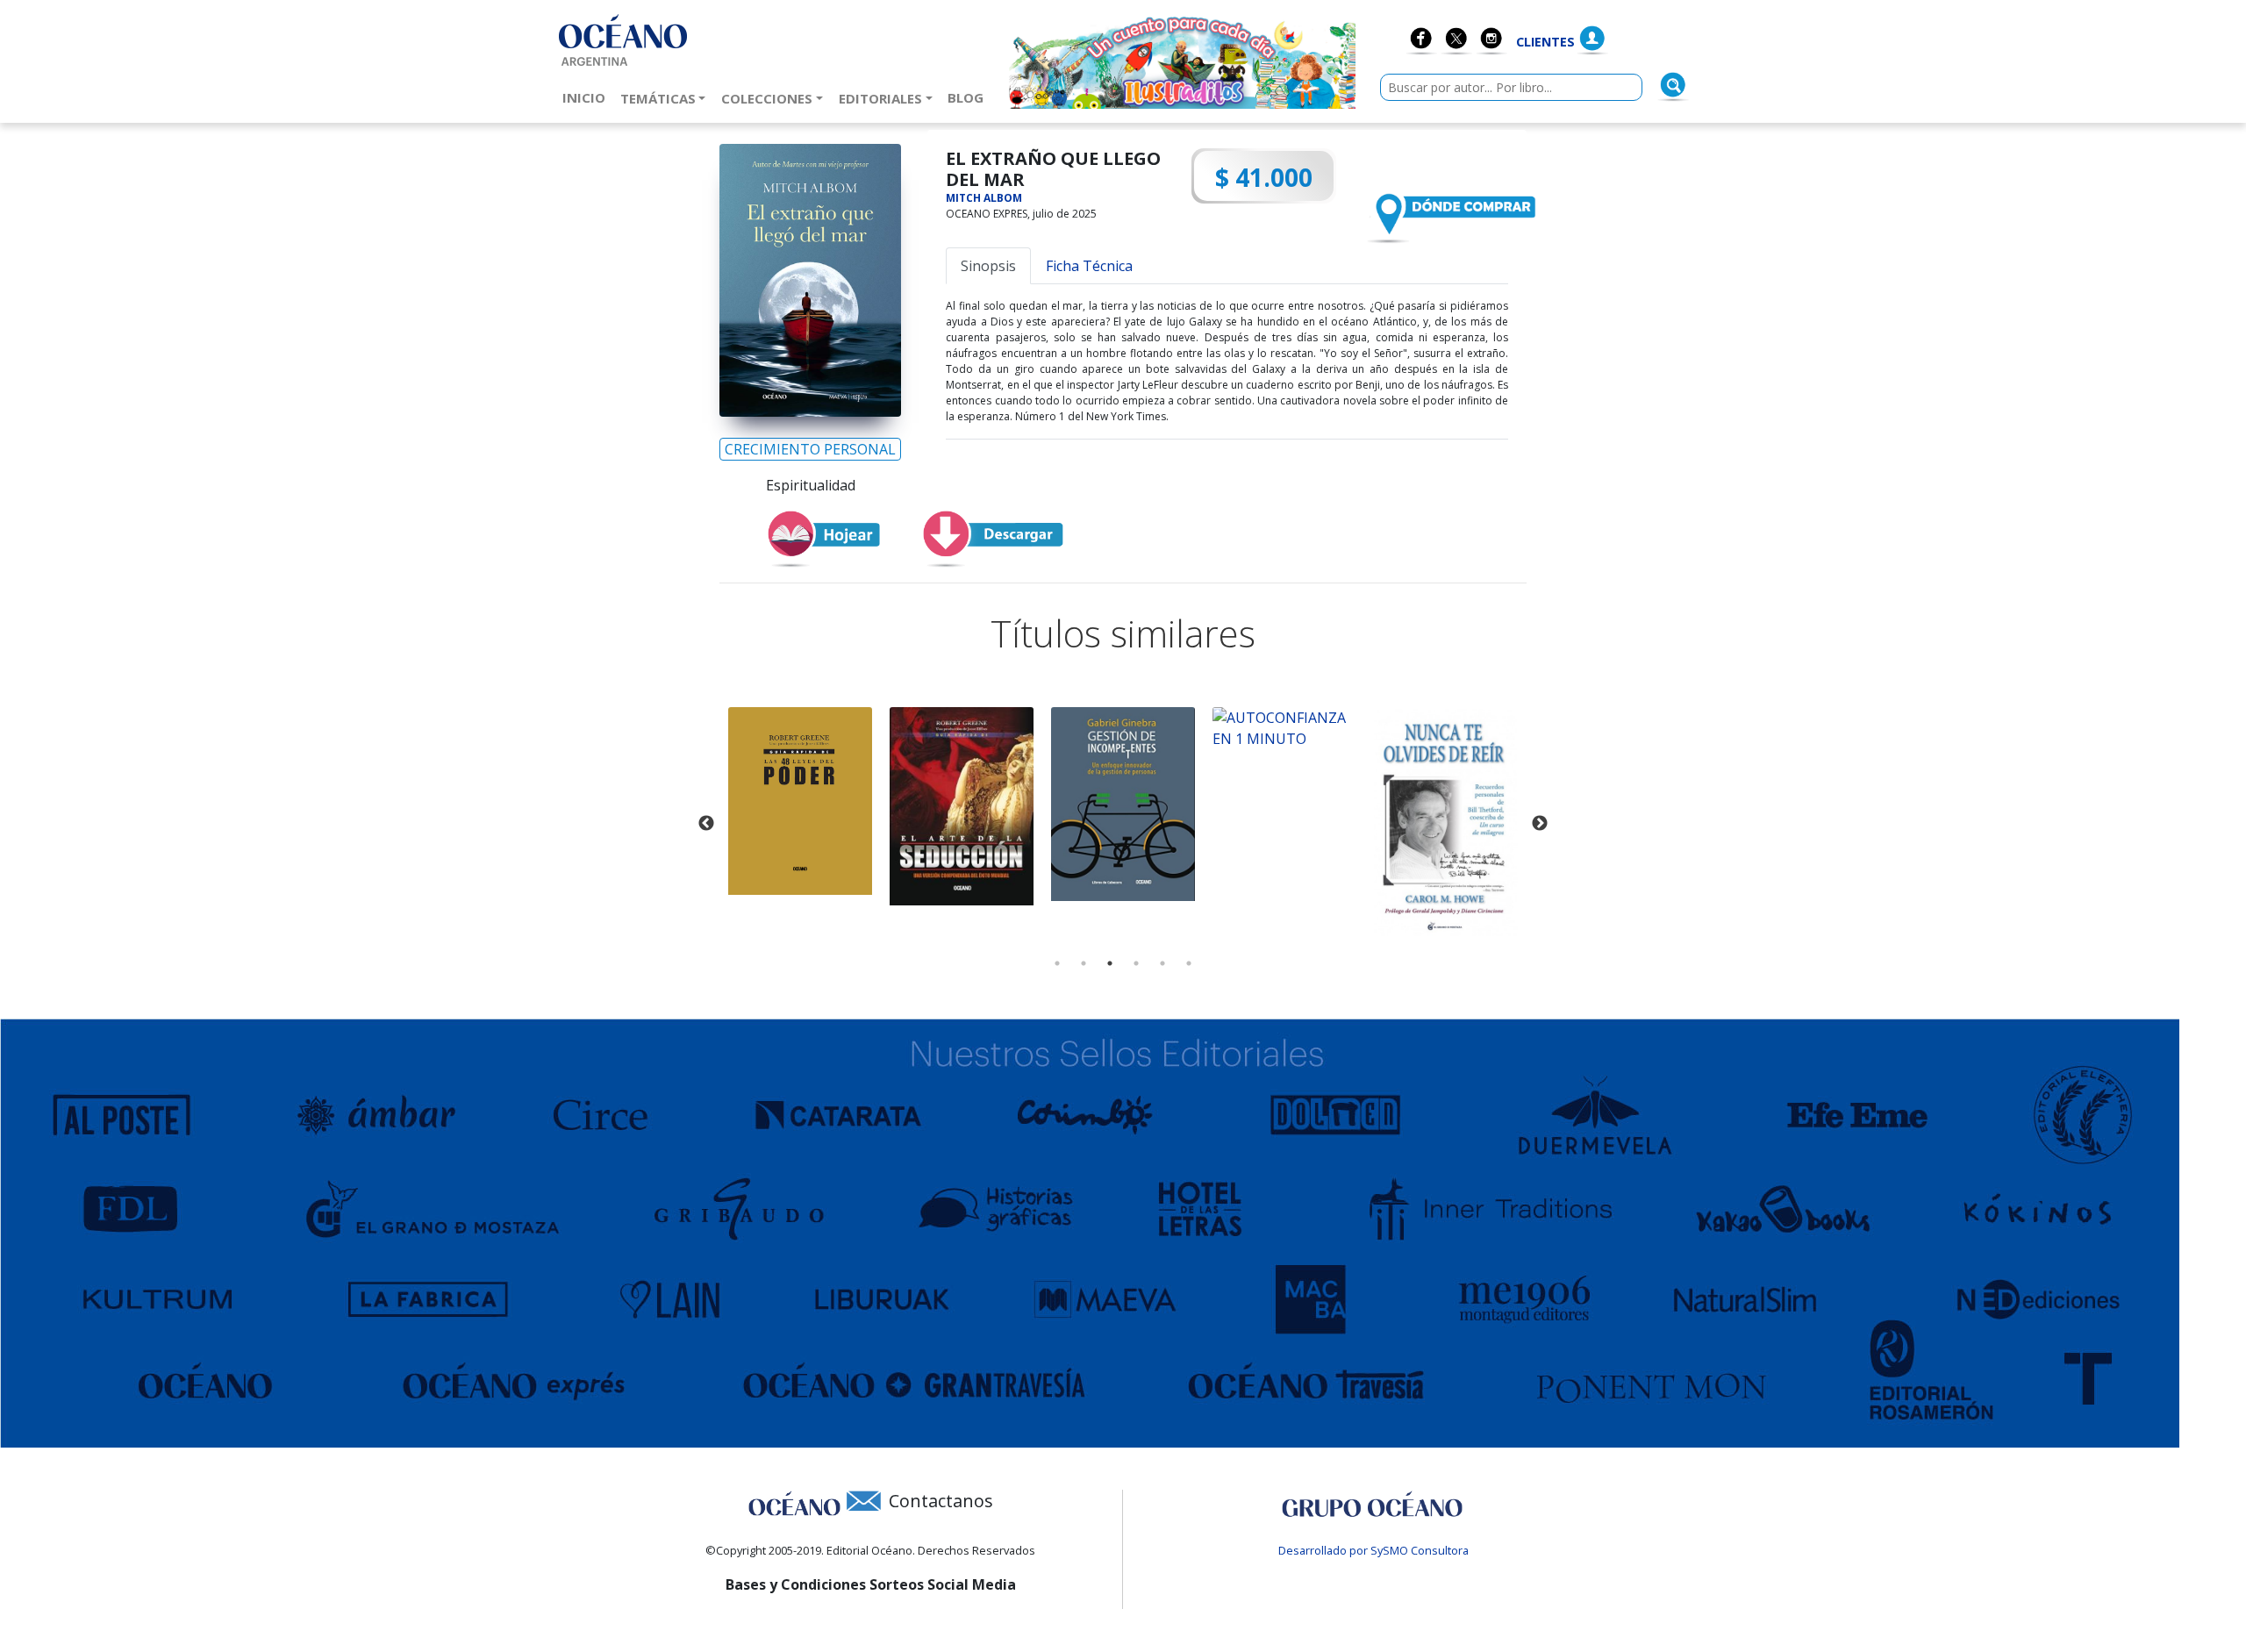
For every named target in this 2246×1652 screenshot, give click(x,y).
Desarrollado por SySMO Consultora (1373, 1550)
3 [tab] (1110, 963)
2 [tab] (1084, 963)
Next (1540, 824)
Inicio (587, 97)
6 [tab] (1189, 963)
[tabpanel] (800, 801)
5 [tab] (1162, 963)
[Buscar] (1673, 85)
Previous (706, 824)
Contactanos (941, 1501)
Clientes (1545, 42)
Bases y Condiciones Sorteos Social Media (871, 1584)
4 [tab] (1136, 963)
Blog (969, 97)
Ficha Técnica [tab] (1089, 266)
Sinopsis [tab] (988, 266)
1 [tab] (1057, 963)
